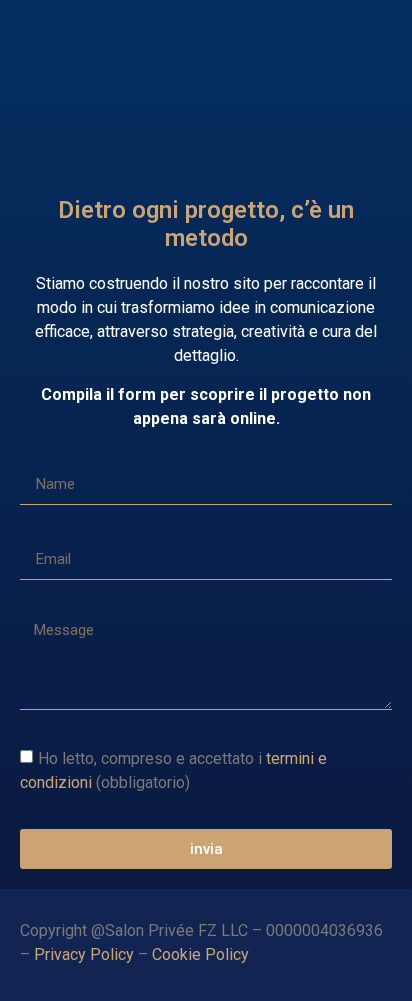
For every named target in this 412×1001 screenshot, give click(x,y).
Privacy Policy (84, 954)
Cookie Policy (202, 954)
